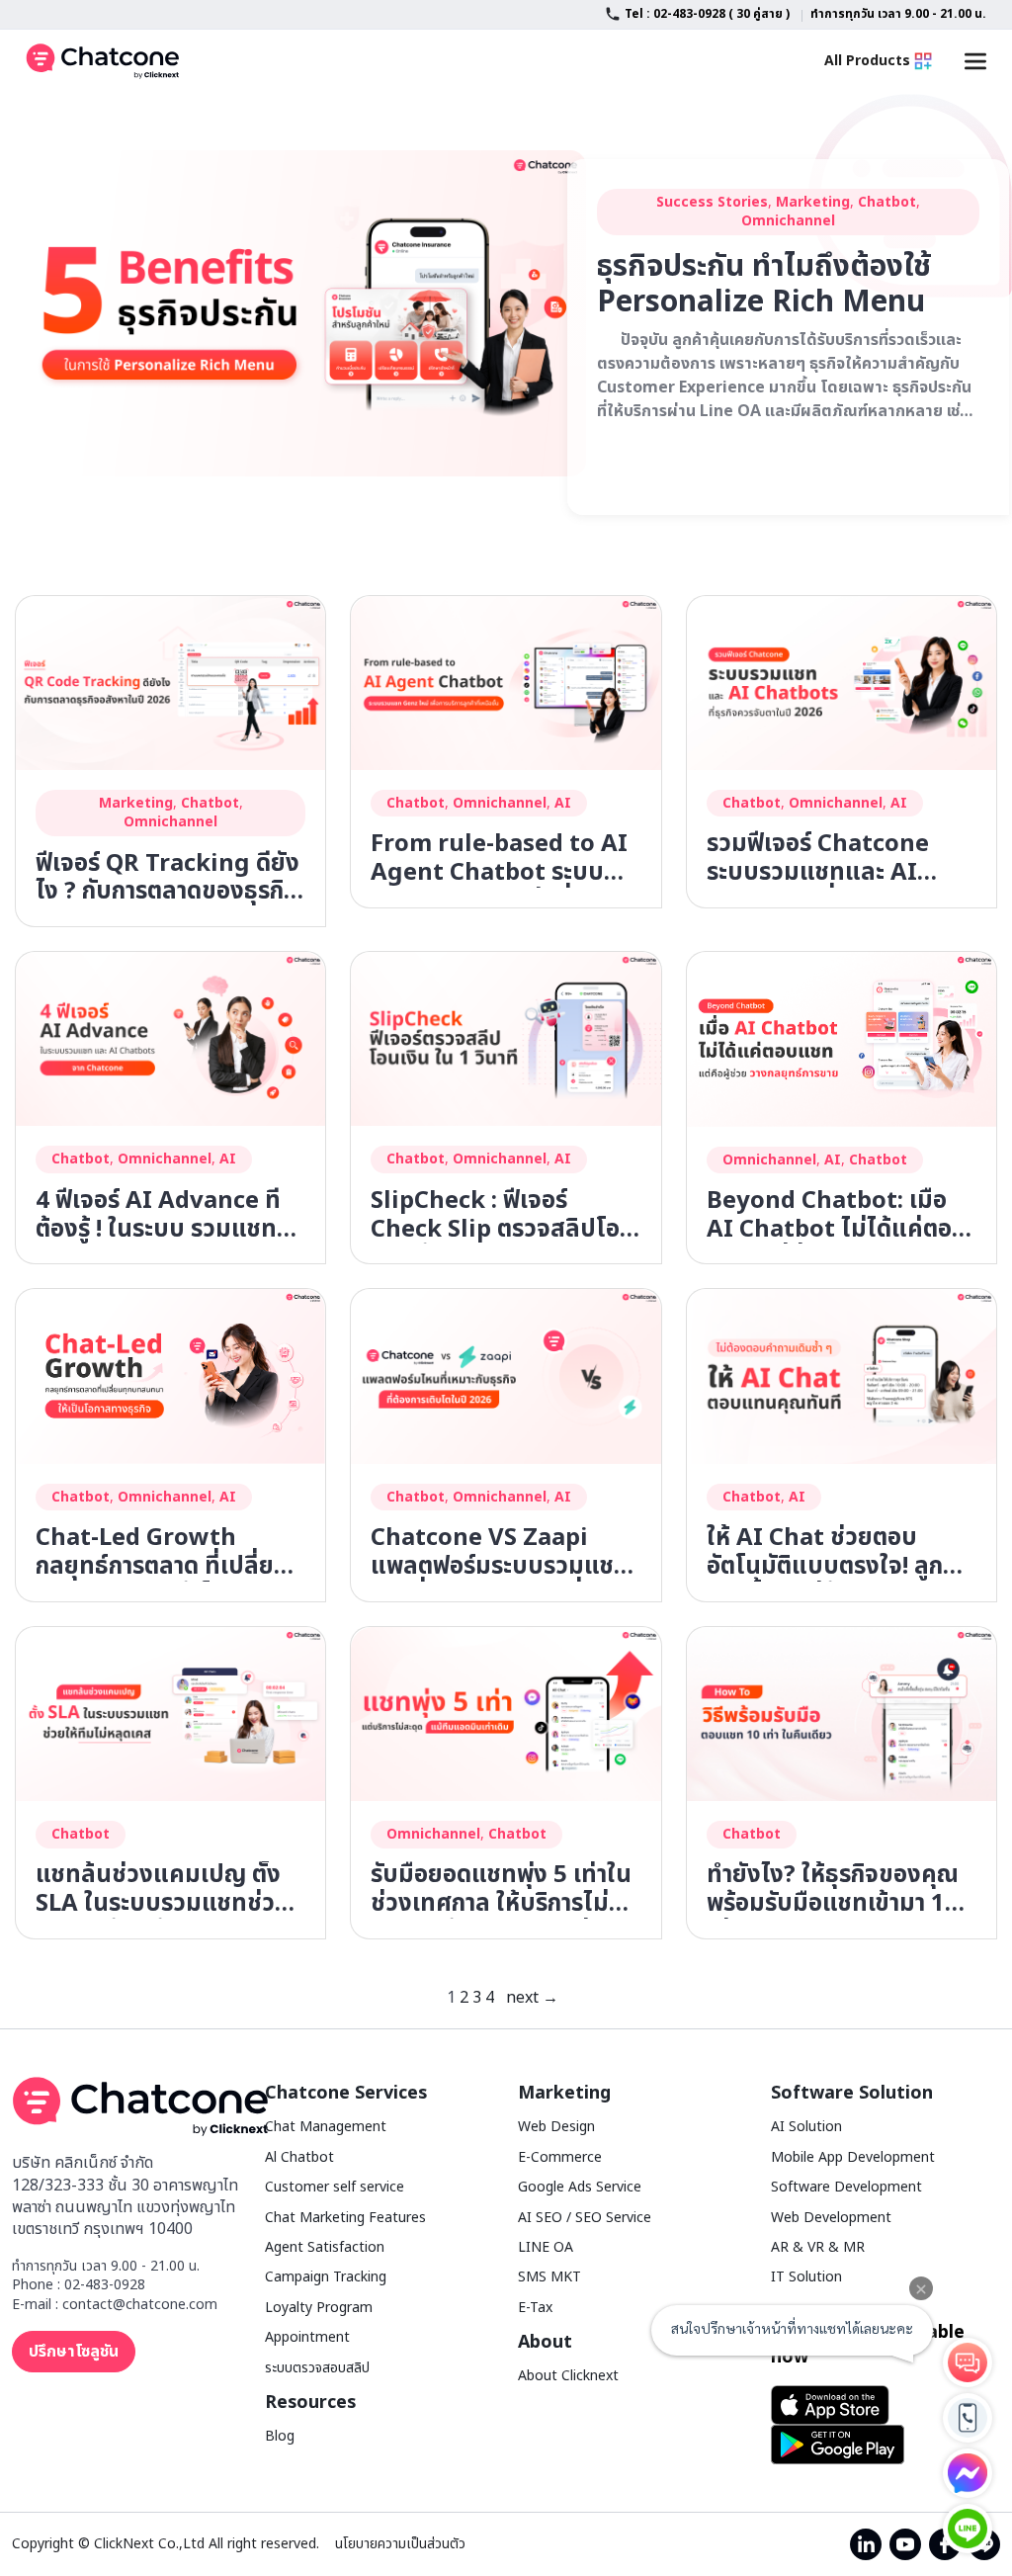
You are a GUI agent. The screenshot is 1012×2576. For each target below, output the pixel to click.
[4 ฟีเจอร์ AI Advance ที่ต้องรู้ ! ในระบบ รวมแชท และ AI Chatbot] (170, 1039)
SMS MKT (549, 2277)
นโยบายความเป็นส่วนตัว (400, 2544)
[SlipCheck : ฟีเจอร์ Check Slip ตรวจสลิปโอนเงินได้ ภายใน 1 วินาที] (506, 1039)
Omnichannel (788, 221)
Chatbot (887, 202)
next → (532, 1998)
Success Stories (712, 202)
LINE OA (546, 2247)
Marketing (813, 202)
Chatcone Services (346, 2093)
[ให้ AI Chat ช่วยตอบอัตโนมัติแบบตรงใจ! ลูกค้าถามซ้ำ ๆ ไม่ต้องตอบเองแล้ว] (842, 1376)
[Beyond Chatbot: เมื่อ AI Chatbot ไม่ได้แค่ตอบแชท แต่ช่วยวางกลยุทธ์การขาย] (842, 1039)
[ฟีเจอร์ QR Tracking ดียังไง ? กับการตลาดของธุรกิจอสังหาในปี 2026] (170, 682)
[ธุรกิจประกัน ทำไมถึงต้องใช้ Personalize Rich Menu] (296, 312)
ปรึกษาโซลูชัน (74, 2352)
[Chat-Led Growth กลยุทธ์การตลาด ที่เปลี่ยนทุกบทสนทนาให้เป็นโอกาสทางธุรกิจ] (170, 1376)
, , (171, 813)
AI (563, 803)
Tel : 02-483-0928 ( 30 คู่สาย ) (707, 14)
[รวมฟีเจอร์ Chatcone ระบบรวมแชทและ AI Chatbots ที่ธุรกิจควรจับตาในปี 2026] (842, 682)
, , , (788, 212)
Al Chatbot (299, 2157)
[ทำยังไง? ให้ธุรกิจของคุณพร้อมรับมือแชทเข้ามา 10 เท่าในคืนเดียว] (842, 1713)
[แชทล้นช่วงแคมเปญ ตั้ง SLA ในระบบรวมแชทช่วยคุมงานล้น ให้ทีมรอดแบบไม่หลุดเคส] (170, 1713)
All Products (867, 61)
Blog (280, 2436)
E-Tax (535, 2308)
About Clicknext (568, 2376)
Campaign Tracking (326, 2277)
